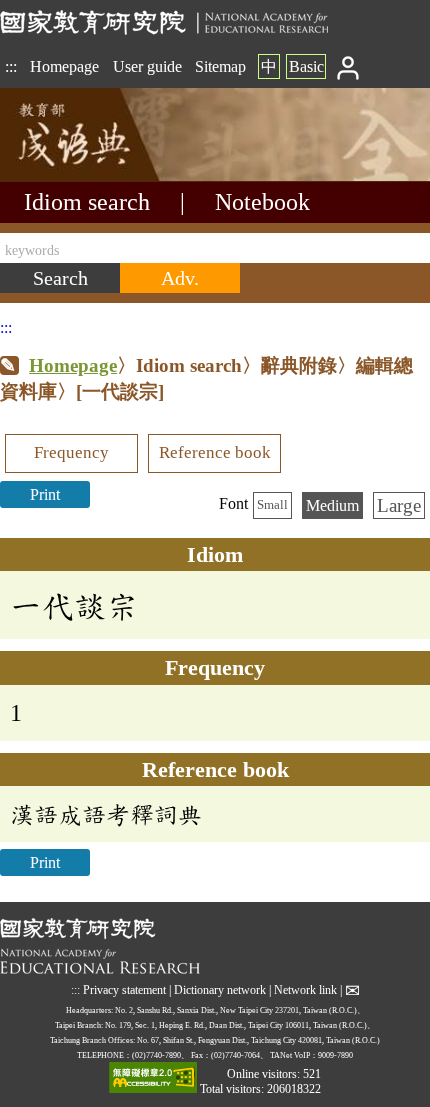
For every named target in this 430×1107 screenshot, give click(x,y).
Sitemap (220, 66)
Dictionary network (220, 990)
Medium (332, 505)
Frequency (71, 452)
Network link (305, 990)
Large (399, 505)
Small (272, 505)
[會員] (348, 66)
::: (11, 66)
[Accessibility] (153, 1079)
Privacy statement (124, 990)
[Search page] (100, 176)
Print (45, 494)
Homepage (64, 66)
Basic (306, 66)
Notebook (262, 202)
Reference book (215, 452)
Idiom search (87, 202)
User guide (147, 66)
